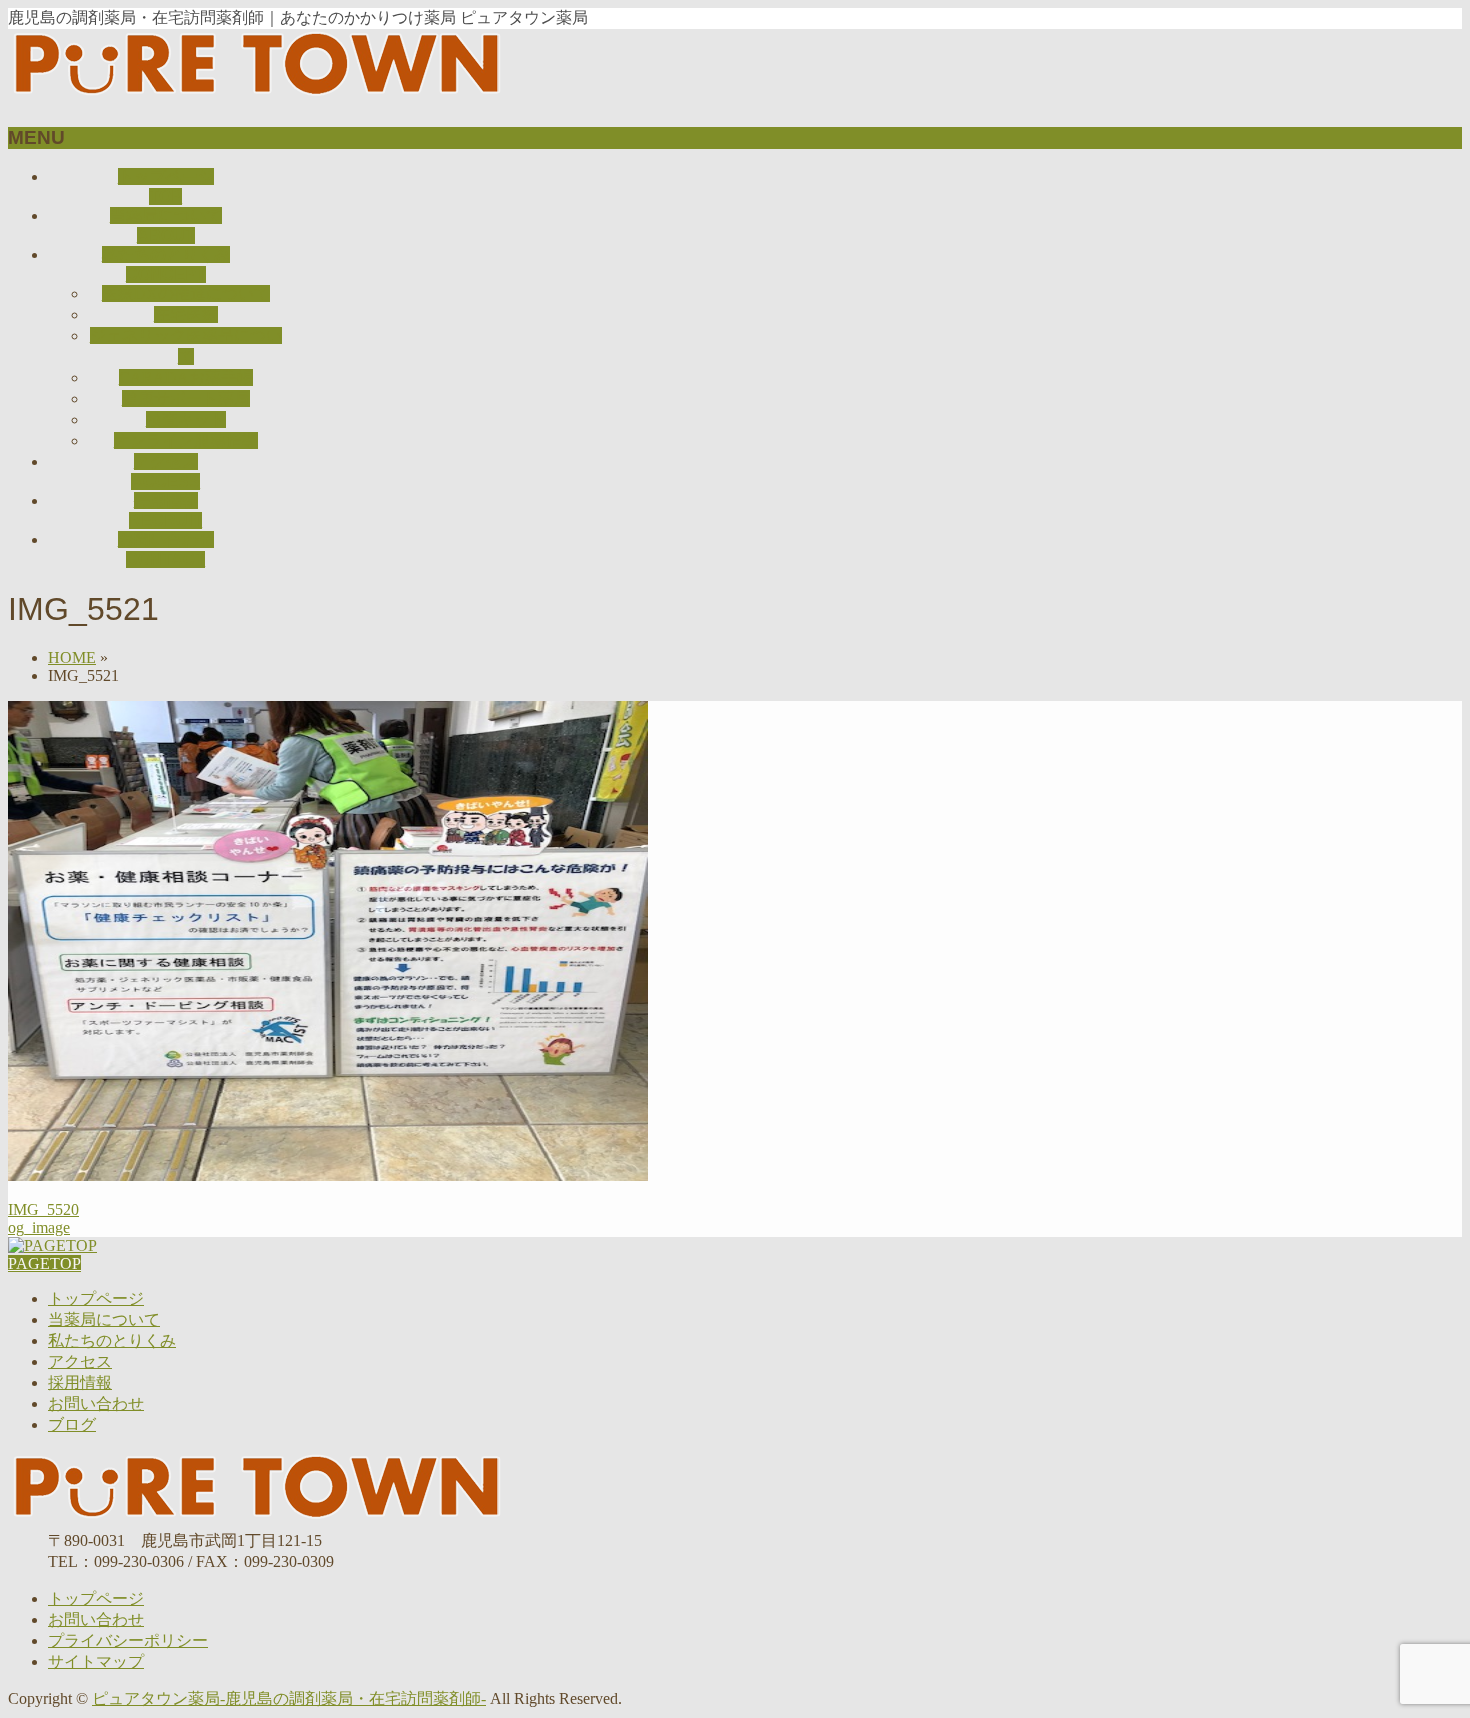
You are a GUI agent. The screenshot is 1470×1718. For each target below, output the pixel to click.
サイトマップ (96, 1661)
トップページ (96, 1298)
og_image (39, 1227)
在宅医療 (186, 314)
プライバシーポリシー (128, 1640)
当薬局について (104, 1319)
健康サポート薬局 (186, 398)
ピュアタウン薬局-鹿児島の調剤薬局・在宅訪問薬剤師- (289, 1698)
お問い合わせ (96, 1403)
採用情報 (80, 1382)
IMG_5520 (43, 1209)
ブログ (72, 1424)
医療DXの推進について (186, 293)
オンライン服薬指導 (186, 440)
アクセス (80, 1361)
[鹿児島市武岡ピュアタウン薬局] (258, 98)
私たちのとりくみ (112, 1340)
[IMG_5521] (328, 1175)
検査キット (186, 419)
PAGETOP (44, 1263)
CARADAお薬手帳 (186, 377)
